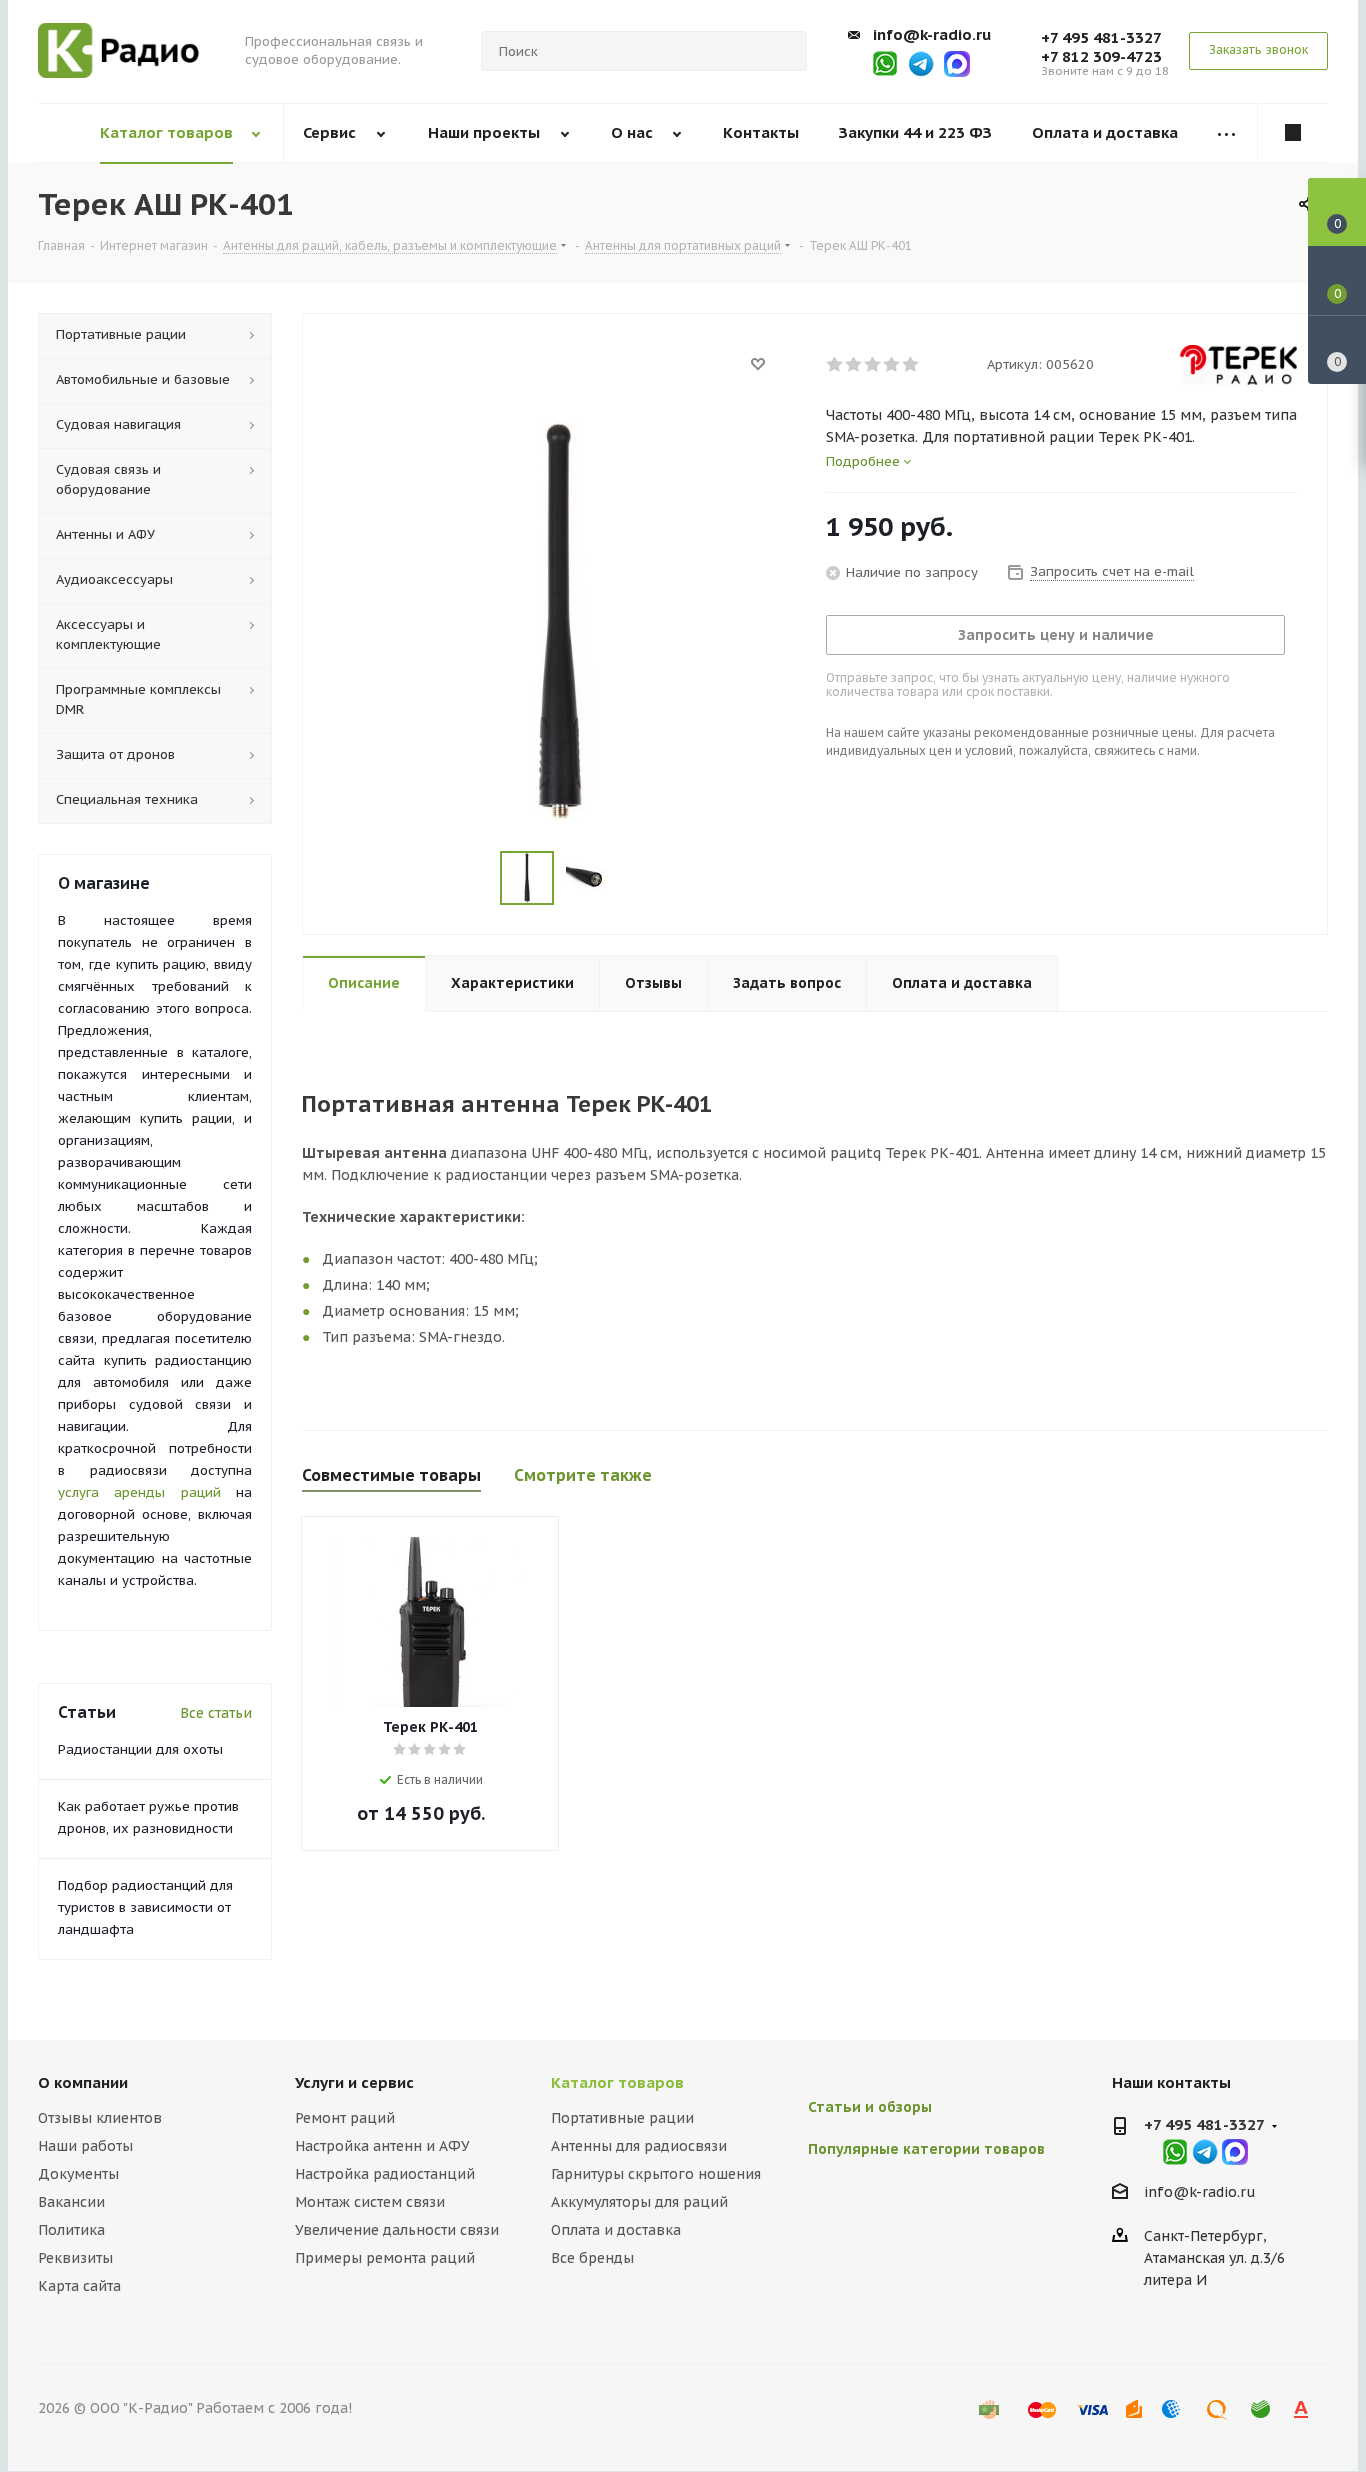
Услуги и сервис (354, 2082)
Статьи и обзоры (870, 2107)
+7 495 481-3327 (1101, 37)
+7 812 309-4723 (1101, 56)
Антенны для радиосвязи (639, 2146)
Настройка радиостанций (385, 2174)
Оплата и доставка (616, 2230)
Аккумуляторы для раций (639, 2202)
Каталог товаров (617, 2082)
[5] (911, 365)
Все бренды (592, 2258)
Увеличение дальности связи (397, 2230)
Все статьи (216, 1713)
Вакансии (71, 2202)
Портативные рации (622, 2118)
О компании (83, 2082)
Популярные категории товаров (926, 2149)
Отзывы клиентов (100, 2118)
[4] (892, 365)
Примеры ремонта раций (385, 2258)
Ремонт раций (345, 2118)
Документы (78, 2174)
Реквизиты (75, 2258)
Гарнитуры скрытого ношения (656, 2174)
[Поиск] (783, 51)
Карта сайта (79, 2286)
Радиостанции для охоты (140, 1749)
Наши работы (85, 2146)
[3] (873, 365)
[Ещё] (1227, 133)
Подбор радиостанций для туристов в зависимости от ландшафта (145, 1907)
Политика (71, 2230)
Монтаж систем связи (370, 2202)
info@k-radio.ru (932, 34)
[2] (854, 365)
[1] (835, 365)
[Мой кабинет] (1293, 133)
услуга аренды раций (139, 1492)
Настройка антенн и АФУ (382, 2146)
